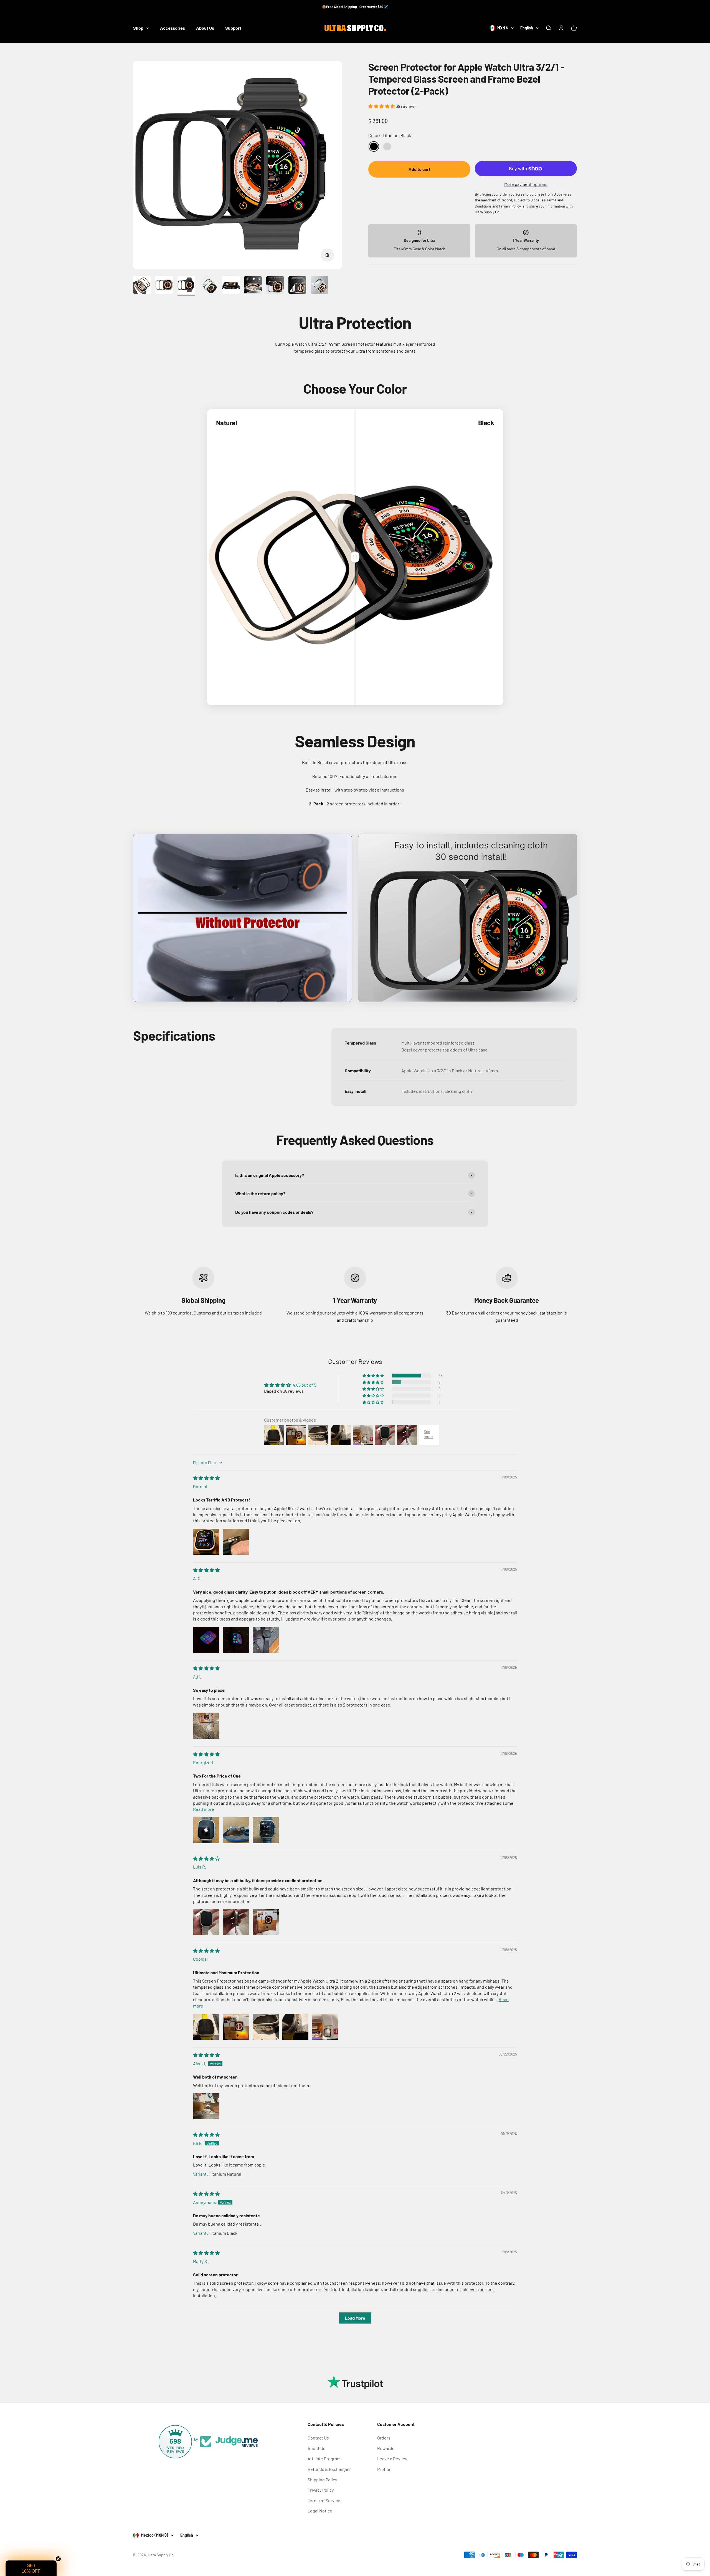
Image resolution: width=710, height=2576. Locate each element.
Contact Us (318, 2438)
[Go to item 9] (319, 286)
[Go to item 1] (142, 286)
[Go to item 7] (275, 286)
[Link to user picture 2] (236, 1542)
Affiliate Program (324, 2459)
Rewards (386, 2448)
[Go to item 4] (209, 286)
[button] (382, 106)
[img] (206, 1478)
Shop (138, 28)
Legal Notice (320, 2511)
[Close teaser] (58, 2559)
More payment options (526, 184)
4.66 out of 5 (304, 1385)
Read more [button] (204, 1809)
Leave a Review (392, 2459)
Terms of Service (324, 2500)
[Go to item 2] (164, 286)
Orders (384, 2438)
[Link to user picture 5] (325, 2027)
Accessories (173, 28)
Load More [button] (355, 2318)
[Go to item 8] (297, 286)
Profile (384, 2469)
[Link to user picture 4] (295, 2027)
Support (233, 28)
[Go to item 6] (253, 286)
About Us (205, 28)
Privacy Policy (321, 2490)
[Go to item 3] (186, 286)
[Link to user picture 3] (266, 1640)
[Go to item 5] (231, 286)
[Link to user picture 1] (206, 1542)
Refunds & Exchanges (329, 2469)
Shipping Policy (322, 2480)
